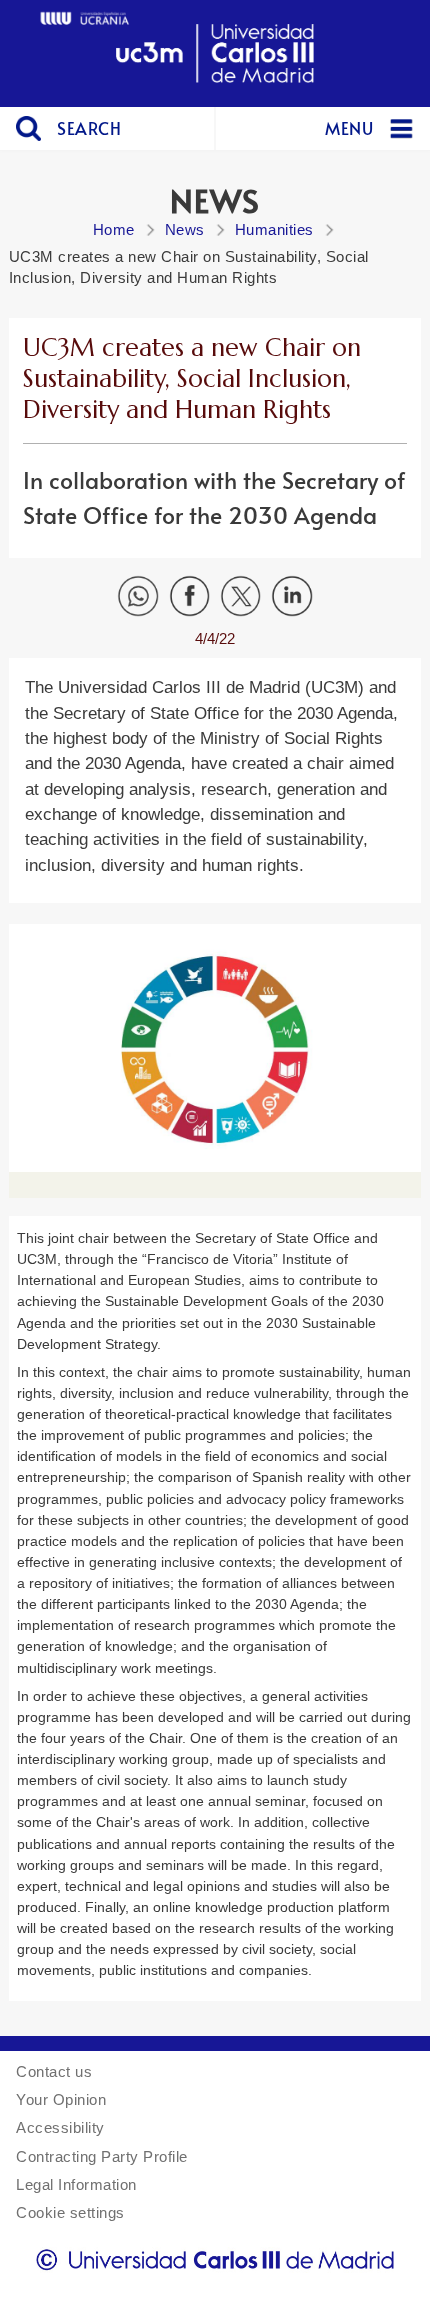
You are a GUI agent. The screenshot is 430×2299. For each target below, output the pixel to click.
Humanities (274, 229)
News (185, 229)
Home (114, 229)
